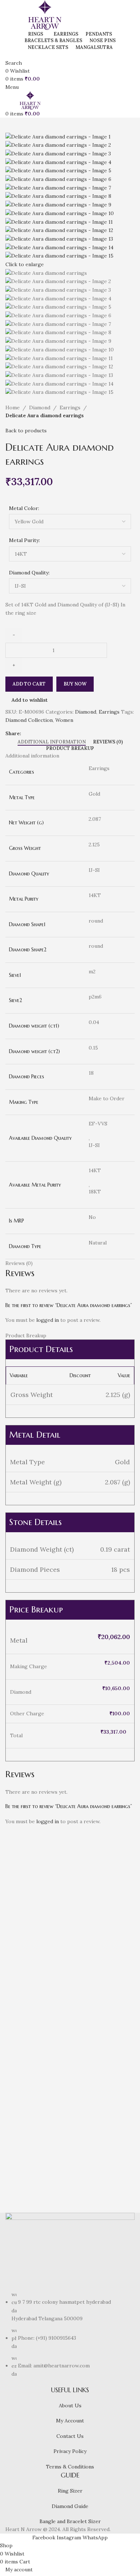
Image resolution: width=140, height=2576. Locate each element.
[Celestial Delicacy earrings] (103, 1894)
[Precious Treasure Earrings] (37, 2037)
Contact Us (70, 2436)
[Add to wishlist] (53, 1935)
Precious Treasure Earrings (22, 2104)
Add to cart (29, 684)
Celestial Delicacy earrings (88, 1960)
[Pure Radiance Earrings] (103, 2037)
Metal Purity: (24, 540)
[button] (14, 1935)
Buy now (75, 684)
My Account (70, 2421)
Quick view (34, 1935)
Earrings (70, 408)
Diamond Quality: (29, 573)
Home (13, 408)
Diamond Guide (70, 2506)
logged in (48, 1320)
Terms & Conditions (70, 2467)
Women (64, 720)
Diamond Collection (29, 720)
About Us (70, 2406)
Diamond (40, 408)
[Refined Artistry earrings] (37, 1894)
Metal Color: (24, 508)
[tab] (52, 742)
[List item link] (70, 2334)
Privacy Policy (70, 2451)
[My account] (7, 54)
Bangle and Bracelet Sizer (70, 2521)
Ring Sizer (70, 2491)
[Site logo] (45, 14)
